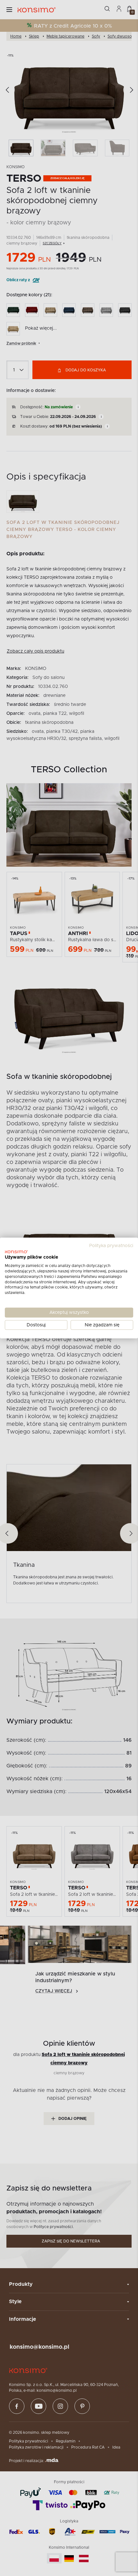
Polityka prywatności (111, 1245)
